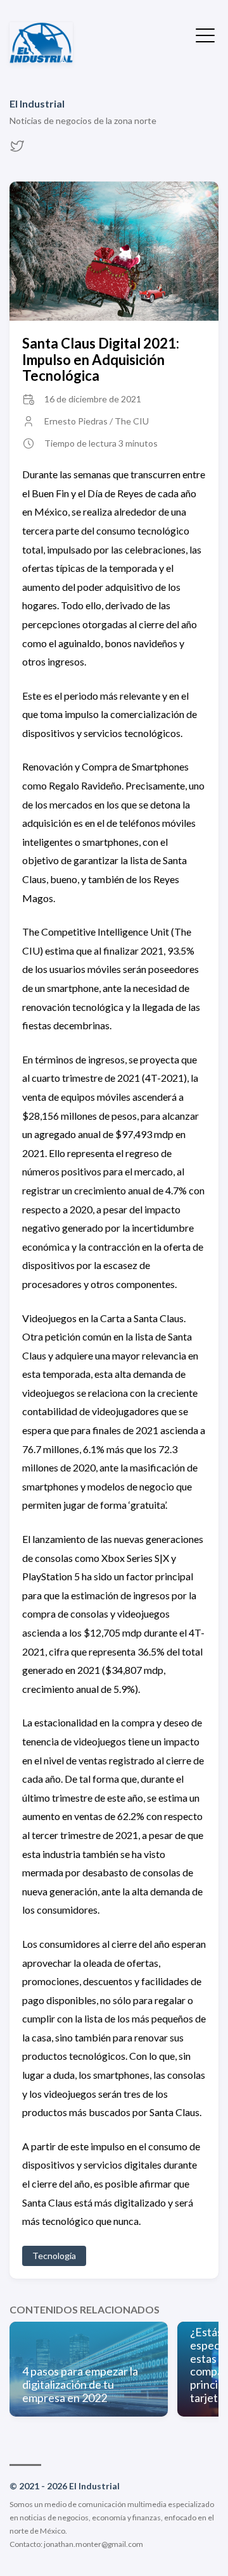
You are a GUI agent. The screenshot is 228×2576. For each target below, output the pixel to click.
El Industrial (37, 103)
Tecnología (54, 2256)
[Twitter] (17, 150)
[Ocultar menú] (205, 34)
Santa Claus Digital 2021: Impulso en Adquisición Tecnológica (101, 359)
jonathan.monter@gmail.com (93, 2544)
